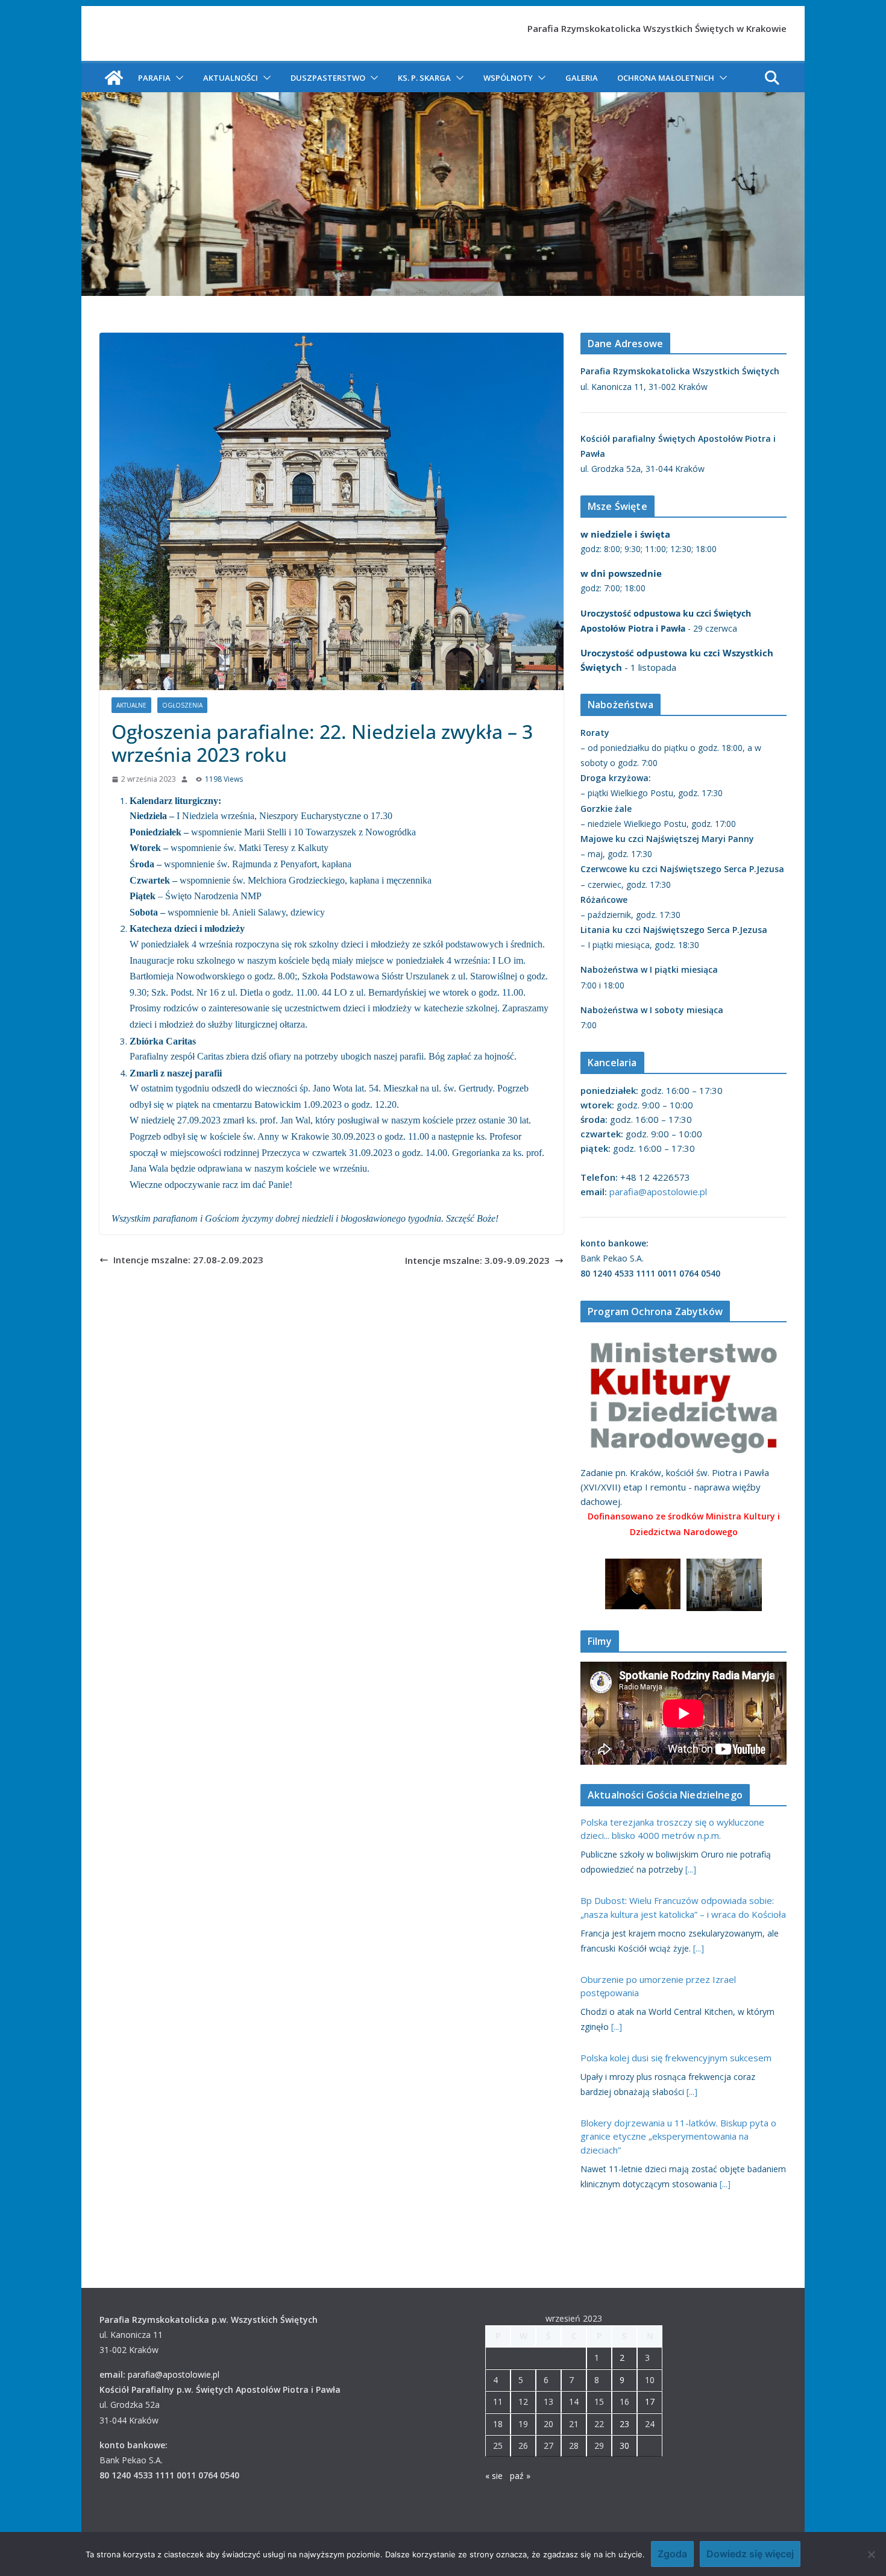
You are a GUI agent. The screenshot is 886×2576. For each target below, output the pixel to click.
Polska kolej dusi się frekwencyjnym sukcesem (676, 2058)
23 (624, 2424)
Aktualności (231, 78)
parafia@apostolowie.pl (658, 1192)
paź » (520, 2476)
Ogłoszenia (182, 705)
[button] (177, 78)
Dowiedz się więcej (750, 2554)
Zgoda (672, 2554)
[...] (691, 1869)
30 (624, 2446)
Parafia (154, 78)
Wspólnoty (508, 78)
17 (650, 2402)
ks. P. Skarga (424, 78)
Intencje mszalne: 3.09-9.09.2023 (477, 1260)
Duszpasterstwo (328, 78)
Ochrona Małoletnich (666, 78)
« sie (494, 2476)
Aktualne (131, 705)
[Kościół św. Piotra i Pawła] (114, 78)
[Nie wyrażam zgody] (871, 2554)
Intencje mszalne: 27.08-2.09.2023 (188, 1260)
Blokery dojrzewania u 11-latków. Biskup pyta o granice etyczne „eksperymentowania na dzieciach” (678, 2136)
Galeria (582, 78)
